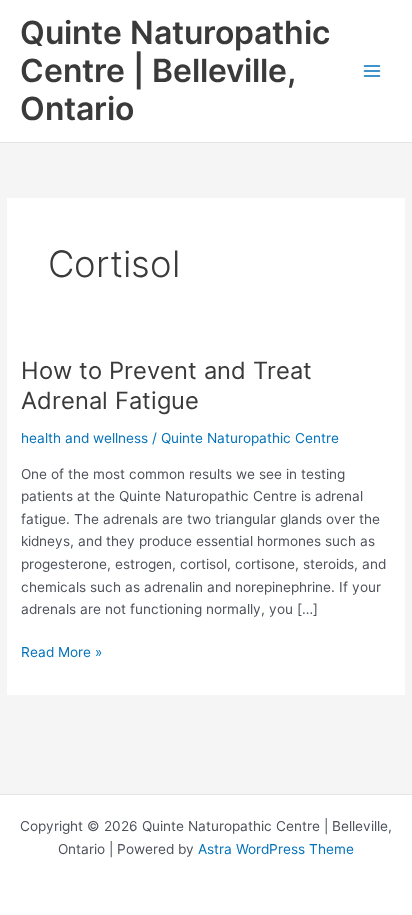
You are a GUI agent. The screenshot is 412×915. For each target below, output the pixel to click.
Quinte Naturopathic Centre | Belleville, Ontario (175, 71)
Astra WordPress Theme (276, 849)
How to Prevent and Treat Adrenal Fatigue (166, 386)
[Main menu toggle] (372, 71)
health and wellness (84, 438)
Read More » (61, 653)
